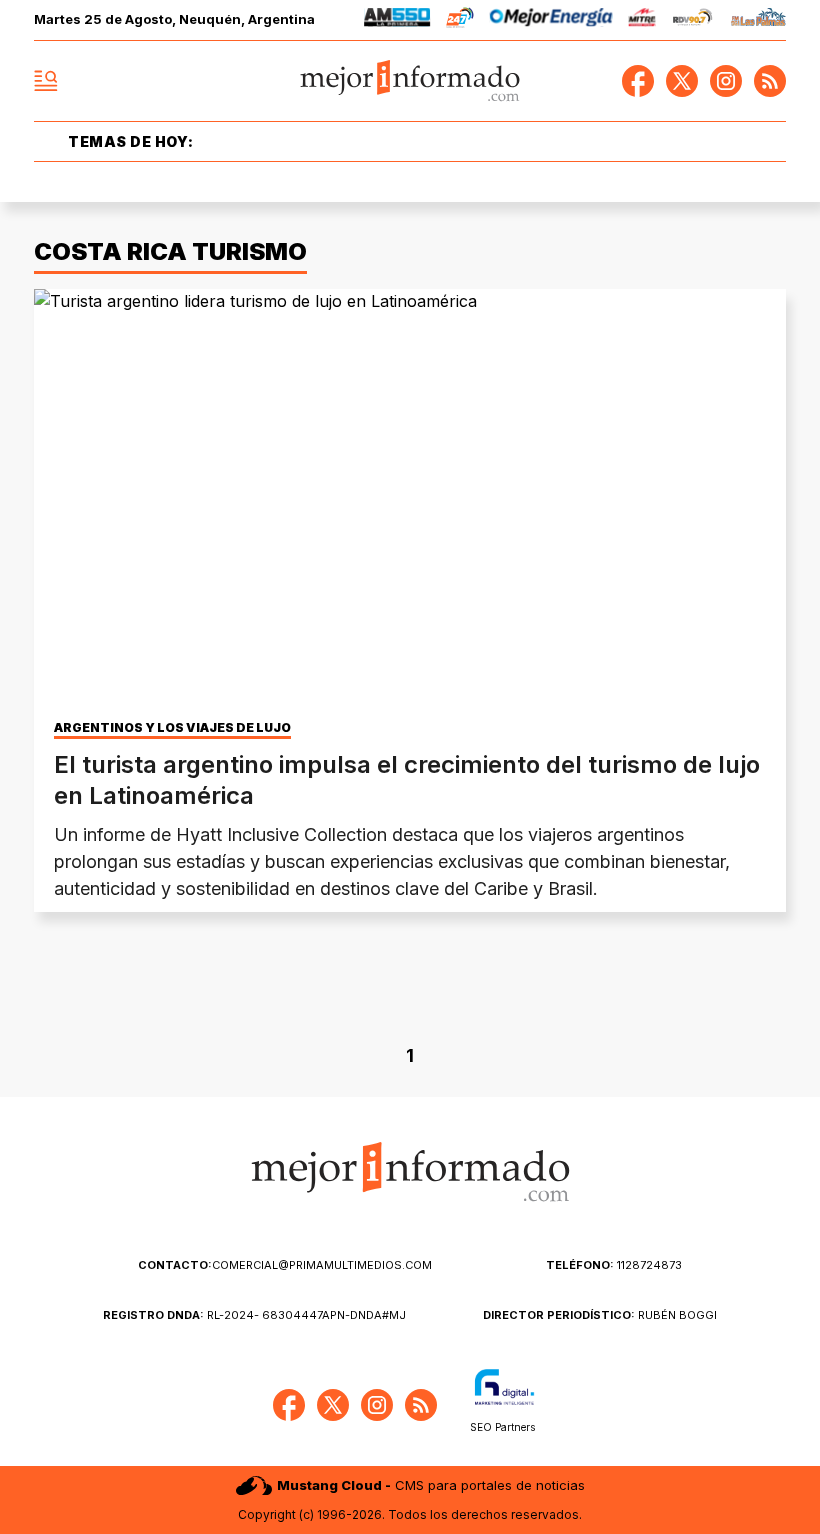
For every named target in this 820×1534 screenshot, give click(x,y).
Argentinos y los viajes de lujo (172, 728)
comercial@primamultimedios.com (285, 1265)
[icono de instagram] (726, 81)
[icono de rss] (770, 81)
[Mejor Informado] (410, 81)
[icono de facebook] (638, 81)
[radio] (397, 20)
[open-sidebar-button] (46, 81)
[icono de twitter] (682, 81)
